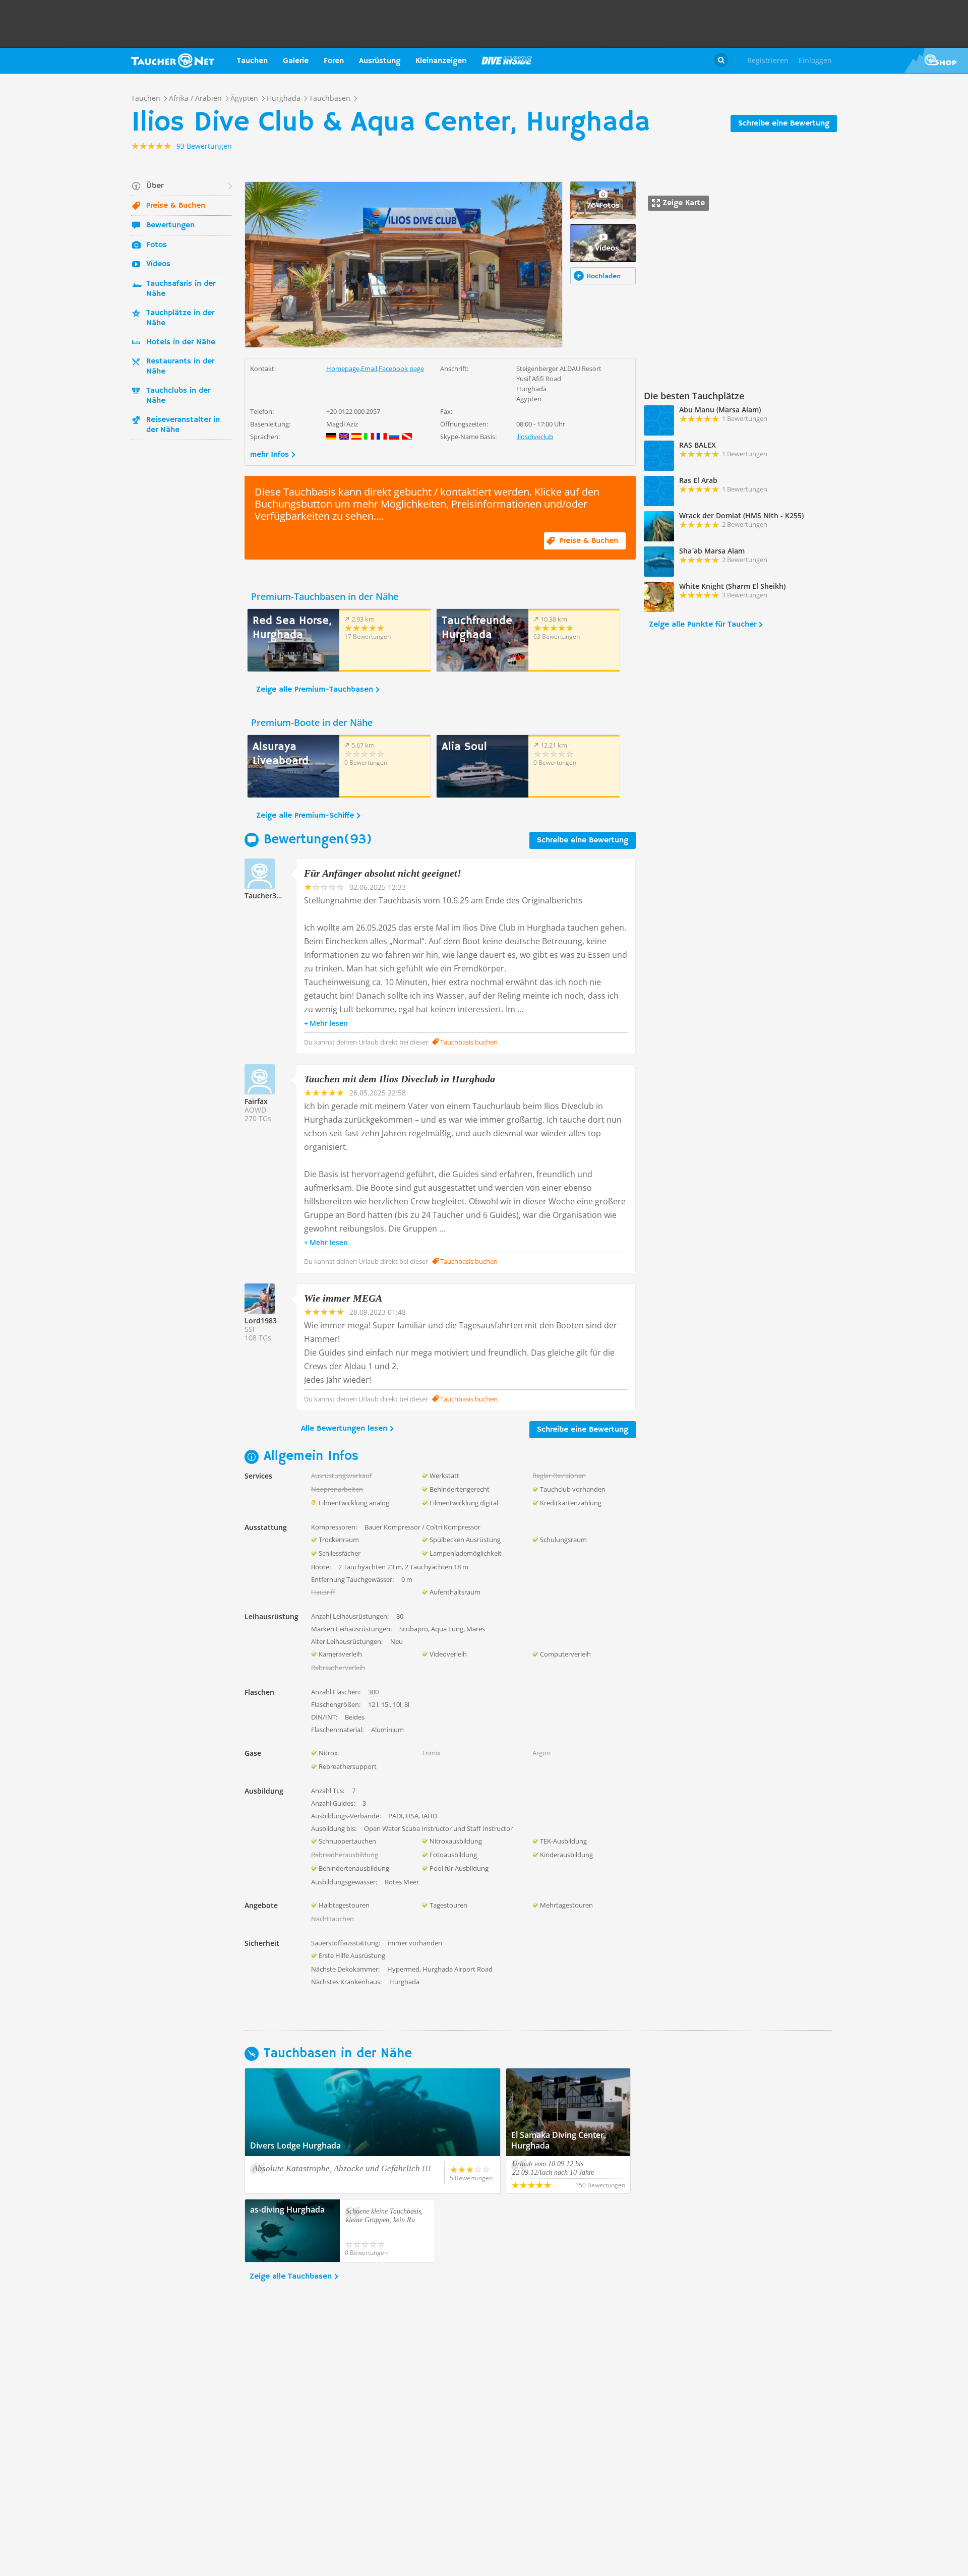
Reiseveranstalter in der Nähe (183, 425)
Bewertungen (170, 225)
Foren (334, 61)
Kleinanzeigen (441, 61)
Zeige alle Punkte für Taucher (703, 625)
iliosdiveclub (535, 437)
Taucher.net (173, 60)
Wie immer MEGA (343, 1298)
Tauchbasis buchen (468, 1042)
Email (369, 369)
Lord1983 (261, 1321)
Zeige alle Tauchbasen (291, 2277)
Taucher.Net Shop (936, 60)
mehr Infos (269, 455)
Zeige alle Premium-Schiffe (305, 816)
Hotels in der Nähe (181, 342)
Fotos (157, 245)
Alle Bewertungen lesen (344, 1429)
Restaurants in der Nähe (180, 366)
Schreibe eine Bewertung (784, 124)
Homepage (343, 369)
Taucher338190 (270, 896)
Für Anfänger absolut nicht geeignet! (383, 873)
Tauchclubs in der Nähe (178, 396)
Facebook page (401, 369)
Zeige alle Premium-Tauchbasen (315, 690)
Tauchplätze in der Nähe (180, 318)
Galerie (296, 61)
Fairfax (256, 1101)
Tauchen (252, 61)
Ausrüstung (380, 61)
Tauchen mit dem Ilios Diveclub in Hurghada (400, 1079)
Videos (158, 264)
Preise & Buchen (176, 206)
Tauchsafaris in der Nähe (181, 289)
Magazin (507, 60)
